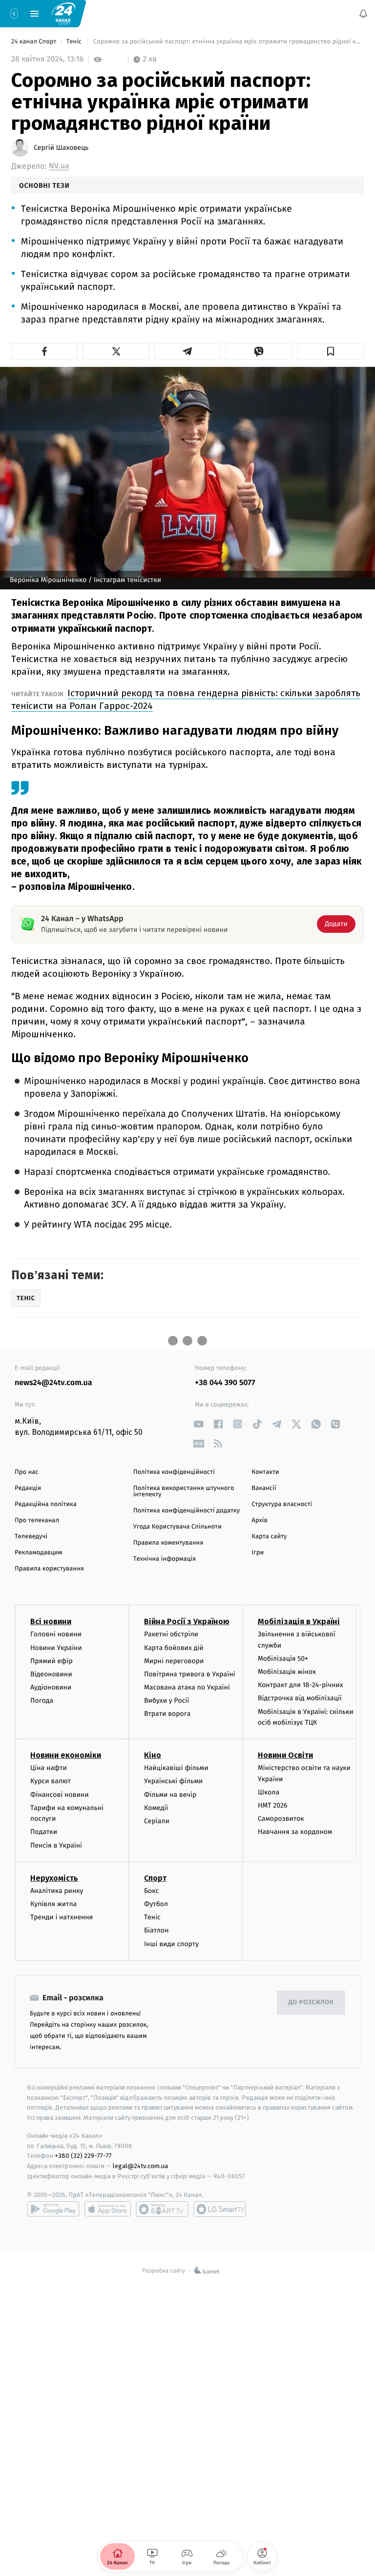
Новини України (56, 1648)
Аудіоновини (51, 1687)
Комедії (156, 1808)
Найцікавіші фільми (176, 1768)
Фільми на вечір (170, 1795)
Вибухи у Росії (167, 1701)
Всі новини (51, 1622)
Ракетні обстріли (171, 1635)
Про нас (27, 1472)
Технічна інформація (165, 1559)
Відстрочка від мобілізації (300, 1699)
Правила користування (49, 1569)
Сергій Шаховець (61, 148)
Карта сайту (269, 1537)
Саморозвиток (281, 1819)
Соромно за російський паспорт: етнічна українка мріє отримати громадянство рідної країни (228, 42)
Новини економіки (66, 1756)
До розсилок (311, 2003)
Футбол (156, 1904)
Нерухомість (54, 1878)
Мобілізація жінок (287, 1672)
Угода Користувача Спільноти (177, 1527)
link (198, 1424)
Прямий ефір (52, 1661)
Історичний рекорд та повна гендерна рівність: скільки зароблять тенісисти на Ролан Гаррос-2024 (186, 699)
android (53, 2209)
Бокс (151, 1891)
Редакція (28, 1488)
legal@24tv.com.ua (140, 2166)
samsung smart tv (220, 2209)
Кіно (153, 1756)
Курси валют (51, 1781)
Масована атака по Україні (187, 1687)
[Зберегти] (331, 351)
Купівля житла (53, 1904)
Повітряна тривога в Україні (189, 1674)
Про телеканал (37, 1520)
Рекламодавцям (38, 1553)
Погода (42, 1701)
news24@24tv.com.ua (53, 1383)
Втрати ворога (167, 1714)
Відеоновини (51, 1674)
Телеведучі (31, 1537)
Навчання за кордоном (295, 1832)
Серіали (157, 1821)
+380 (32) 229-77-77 (83, 2156)
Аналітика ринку (57, 1891)
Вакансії (264, 1488)
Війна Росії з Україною (187, 1622)
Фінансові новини (60, 1795)
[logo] (63, 13)
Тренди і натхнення (62, 1917)
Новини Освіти (285, 1756)
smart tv (162, 2209)
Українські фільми (173, 1781)
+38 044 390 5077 (225, 1383)
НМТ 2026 (273, 1805)
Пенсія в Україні (56, 1845)
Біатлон (156, 1931)
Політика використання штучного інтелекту (184, 1491)
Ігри (258, 1553)
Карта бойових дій (174, 1648)
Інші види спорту (171, 1944)
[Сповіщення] (363, 14)
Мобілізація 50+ (283, 1659)
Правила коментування (168, 1543)
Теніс (75, 42)
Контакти (265, 1472)
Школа (269, 1792)
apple (108, 2209)
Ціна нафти (49, 1768)
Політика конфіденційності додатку (187, 1511)
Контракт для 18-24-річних (300, 1685)
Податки (44, 1832)
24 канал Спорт (35, 42)
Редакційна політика (46, 1504)
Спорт (155, 1878)
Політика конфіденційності (174, 1472)
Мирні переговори (174, 1661)
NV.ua (59, 166)
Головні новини (56, 1635)
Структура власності (282, 1504)
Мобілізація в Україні (299, 1622)
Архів (259, 1520)
